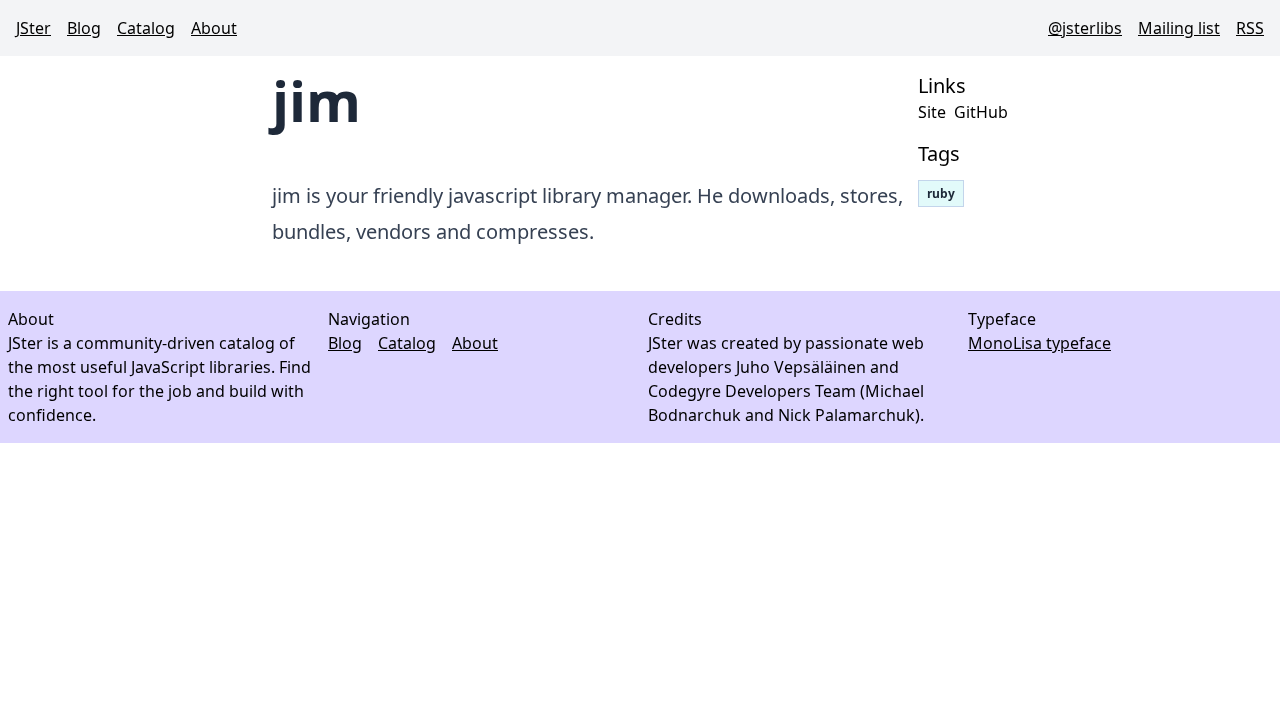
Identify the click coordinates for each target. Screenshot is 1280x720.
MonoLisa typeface (1039, 343)
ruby (941, 193)
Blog (84, 28)
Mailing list (1179, 28)
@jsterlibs (1085, 28)
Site (932, 112)
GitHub (981, 112)
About (214, 28)
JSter (33, 28)
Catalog (146, 28)
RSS (1250, 28)
